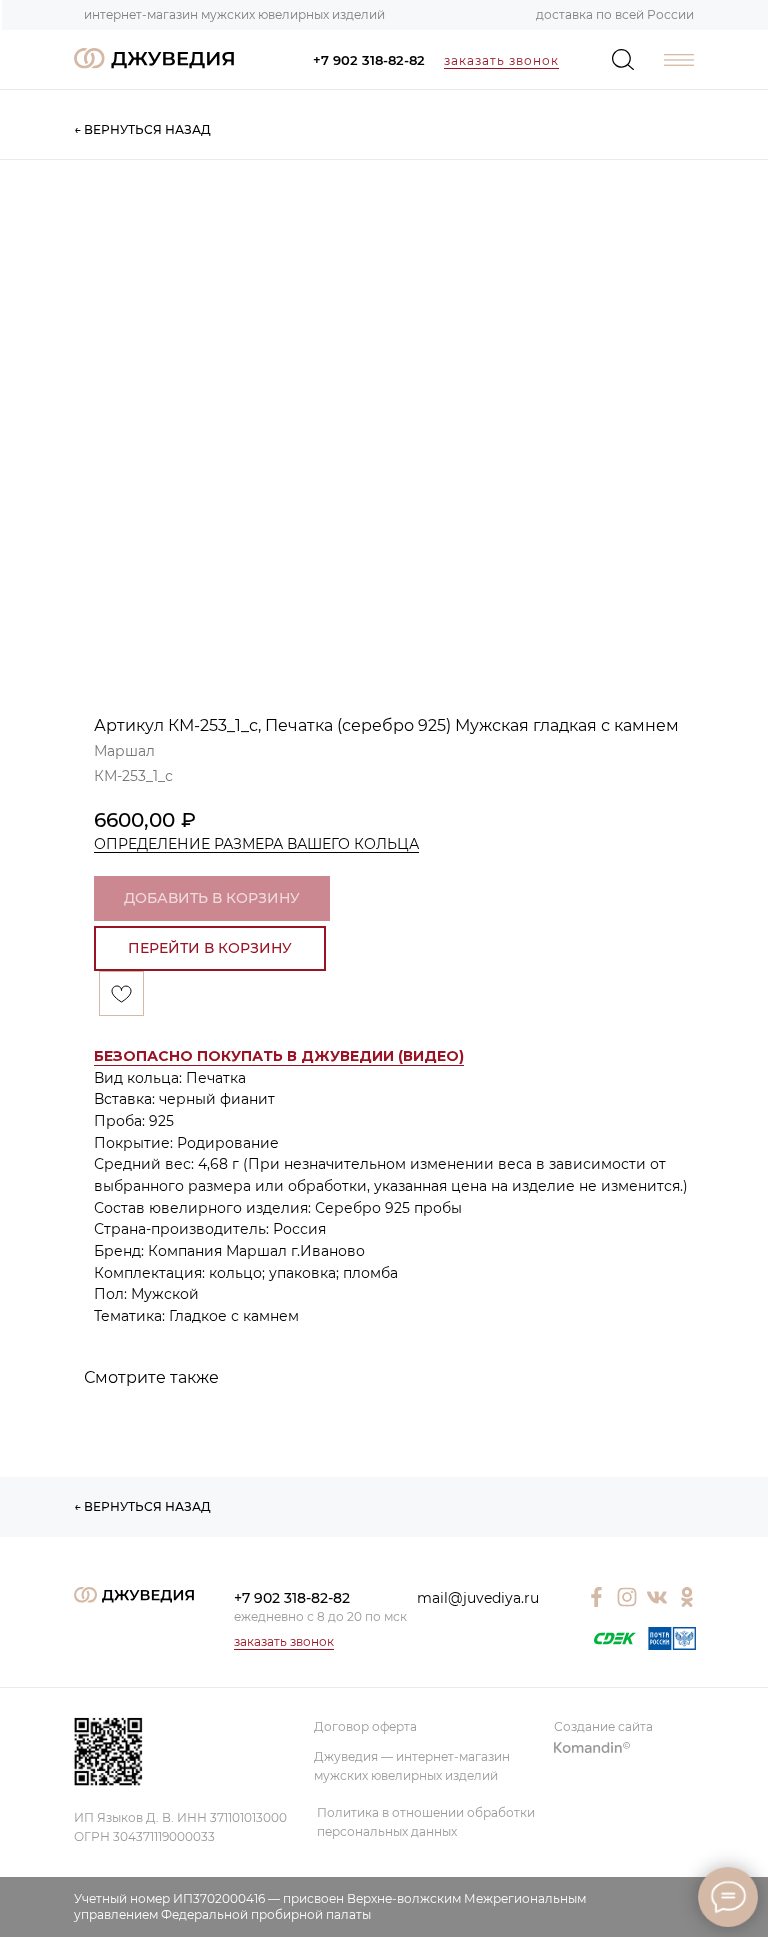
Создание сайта (603, 1726)
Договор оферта (365, 1726)
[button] (279, 1056)
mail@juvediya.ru (478, 1598)
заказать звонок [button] (501, 60)
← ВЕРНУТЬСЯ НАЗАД (142, 129)
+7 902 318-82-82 (369, 60)
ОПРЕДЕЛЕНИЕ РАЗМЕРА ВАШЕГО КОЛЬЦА (256, 844)
